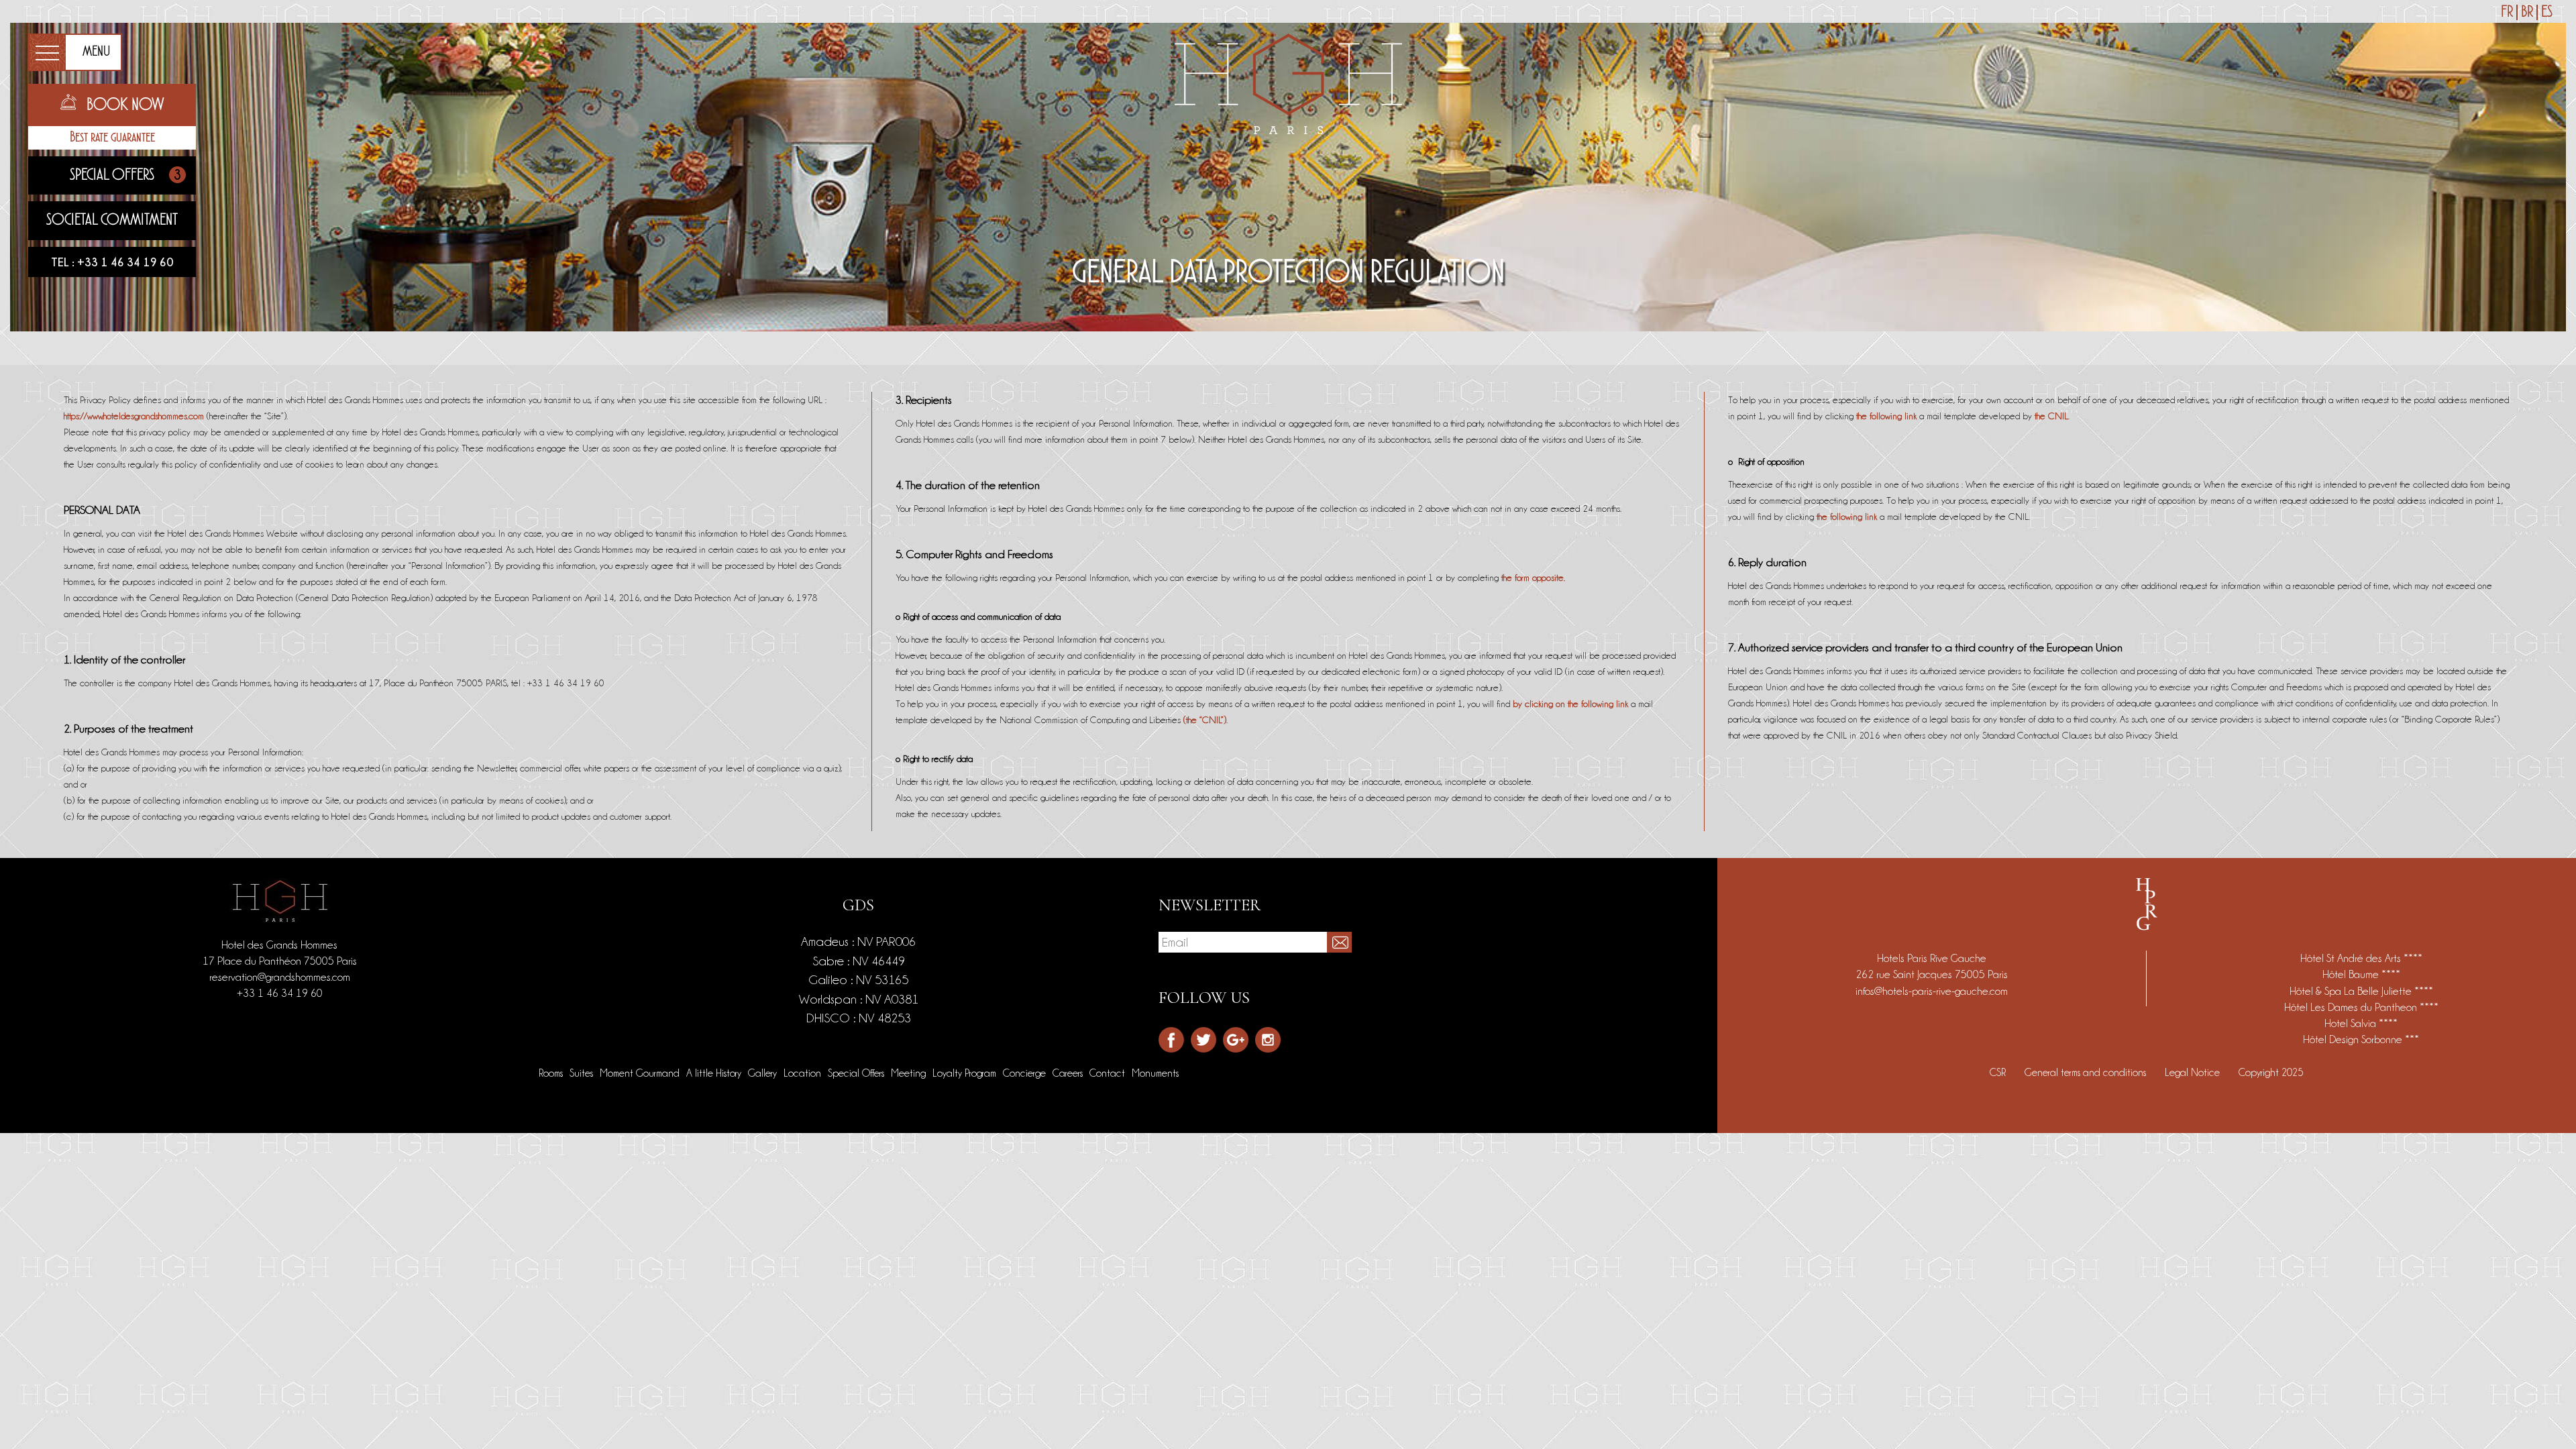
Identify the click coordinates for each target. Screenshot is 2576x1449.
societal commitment (112, 220)
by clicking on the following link (1570, 704)
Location (802, 1073)
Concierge (1024, 1073)
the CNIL (2051, 416)
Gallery (762, 1073)
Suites (581, 1073)
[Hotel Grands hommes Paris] (1288, 81)
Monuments (1155, 1073)
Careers (1068, 1073)
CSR (1998, 1073)
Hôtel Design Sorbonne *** (2361, 1039)
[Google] (1236, 1040)
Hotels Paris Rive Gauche (1932, 958)
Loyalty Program (964, 1073)
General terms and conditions (2085, 1073)
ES (2547, 12)
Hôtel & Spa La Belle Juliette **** (2361, 991)
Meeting (908, 1073)
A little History (714, 1073)
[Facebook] (1171, 1040)
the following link (1886, 416)
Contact (1107, 1073)
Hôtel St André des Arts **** (2361, 958)
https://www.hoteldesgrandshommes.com (134, 416)
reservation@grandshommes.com (280, 977)
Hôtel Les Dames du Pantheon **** (2361, 1007)
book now (125, 105)
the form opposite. (1533, 578)
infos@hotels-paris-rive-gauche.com (1932, 991)
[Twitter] (1203, 1040)
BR (2527, 12)
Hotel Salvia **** (2361, 1023)
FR (2507, 12)
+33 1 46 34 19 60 (125, 262)
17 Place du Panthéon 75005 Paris (280, 961)
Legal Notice (2192, 1073)
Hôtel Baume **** (2361, 974)
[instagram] (1268, 1040)
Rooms (551, 1073)
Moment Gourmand (640, 1073)
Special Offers (125, 175)
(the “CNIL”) (1205, 720)
